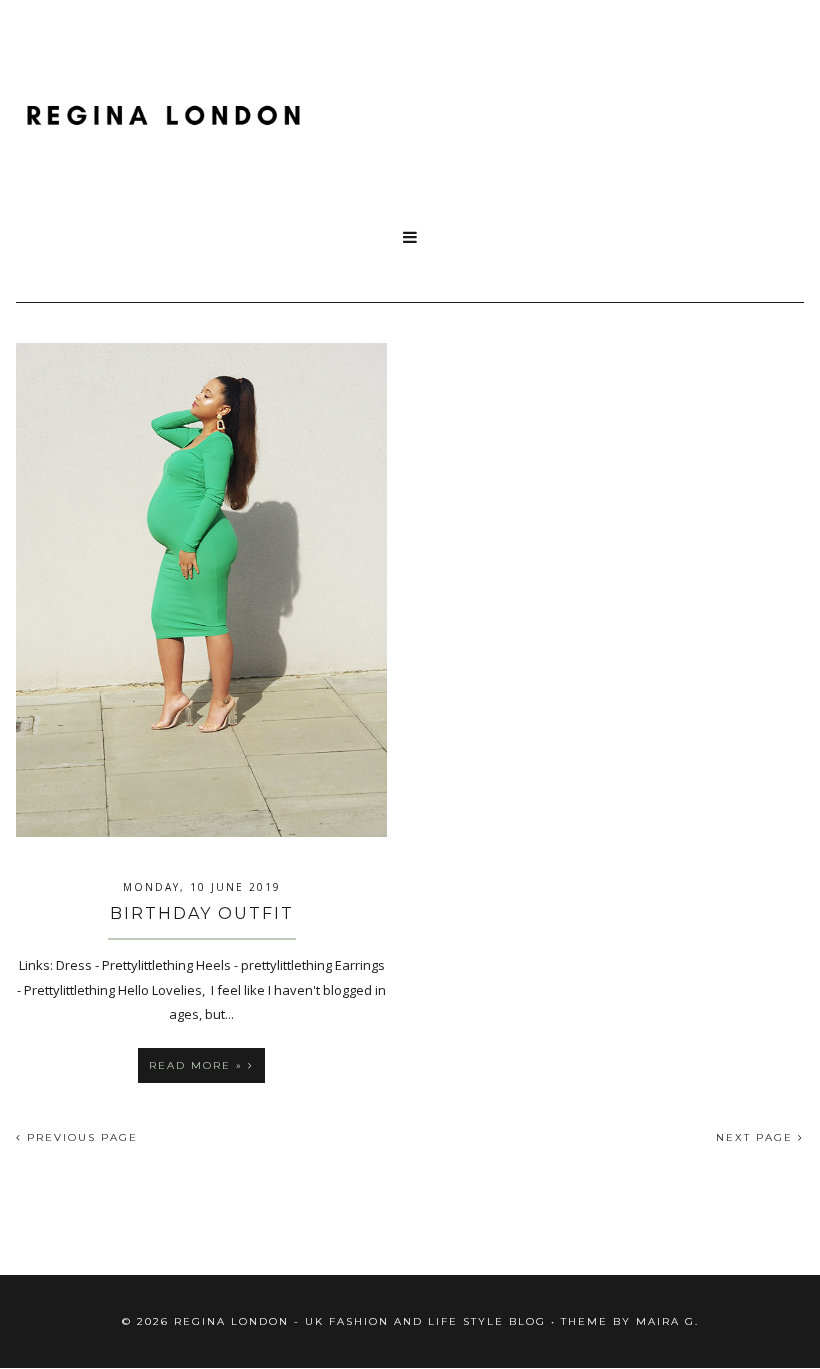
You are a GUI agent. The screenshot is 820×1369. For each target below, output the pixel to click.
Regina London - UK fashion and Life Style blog (360, 1321)
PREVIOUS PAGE (80, 1137)
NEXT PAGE (757, 1137)
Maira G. (667, 1321)
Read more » (198, 1065)
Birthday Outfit (202, 913)
